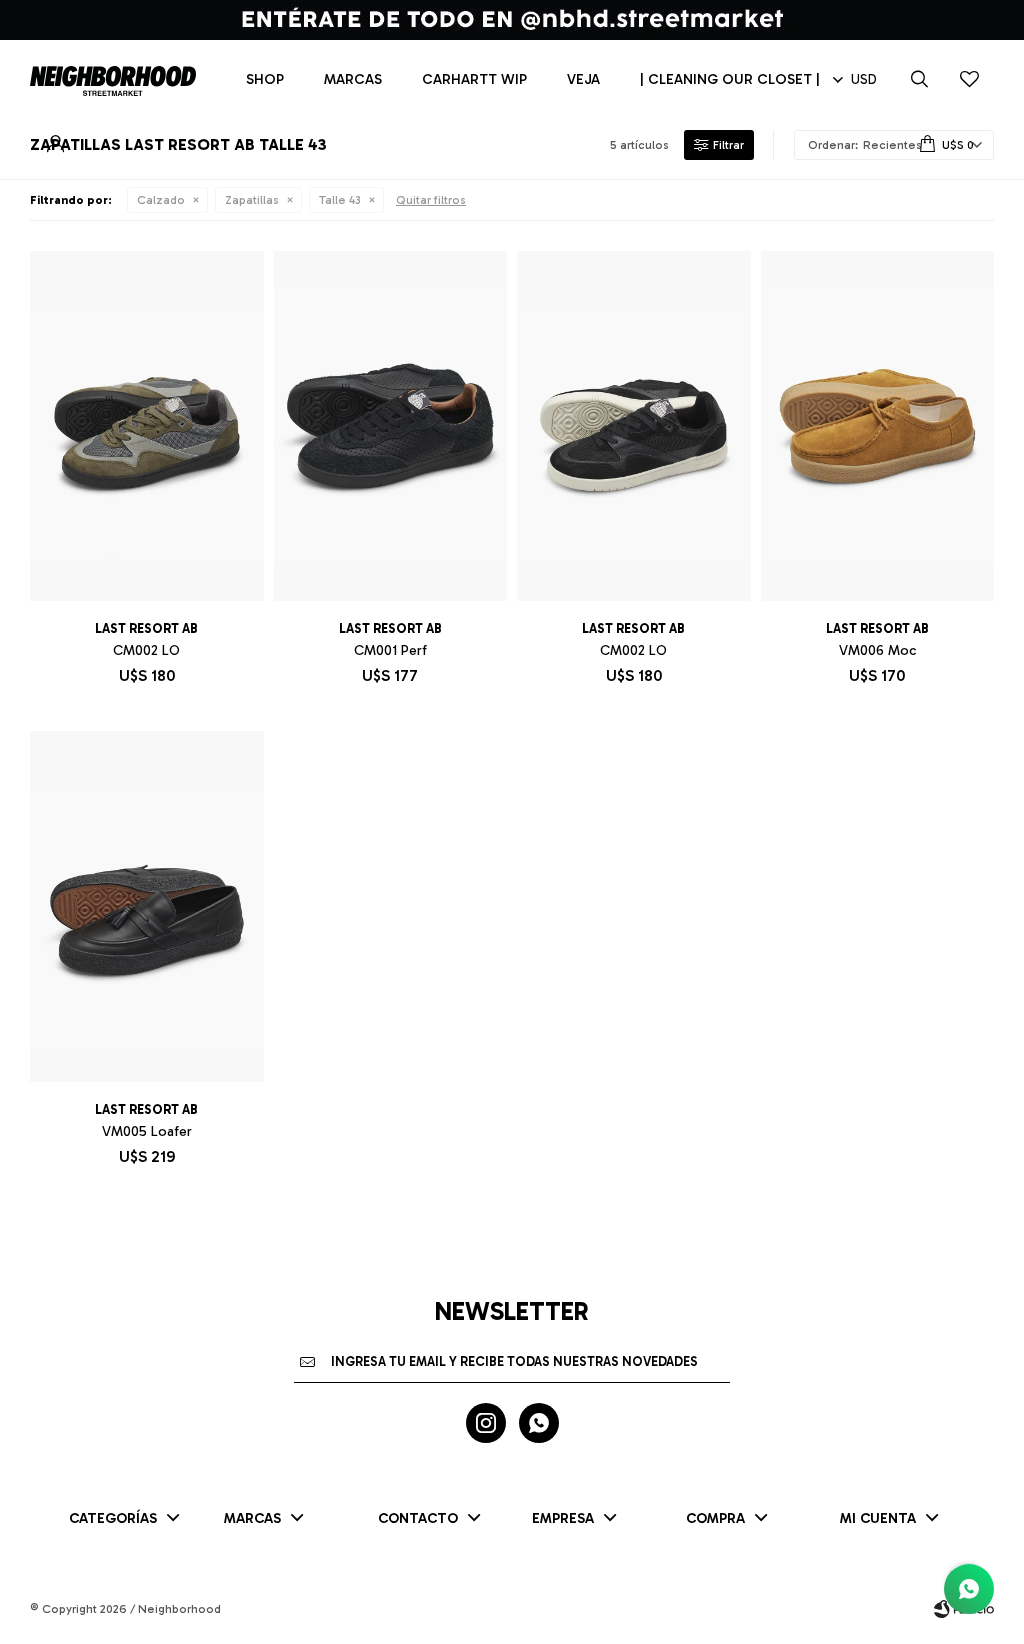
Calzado (161, 200)
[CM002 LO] (147, 426)
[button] (919, 80)
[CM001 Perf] (391, 426)
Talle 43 (340, 200)
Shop (265, 79)
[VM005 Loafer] (147, 906)
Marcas (353, 79)
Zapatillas (252, 200)
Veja (583, 79)
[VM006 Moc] (878, 426)
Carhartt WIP (474, 79)
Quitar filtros (431, 200)
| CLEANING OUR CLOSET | (730, 79)
